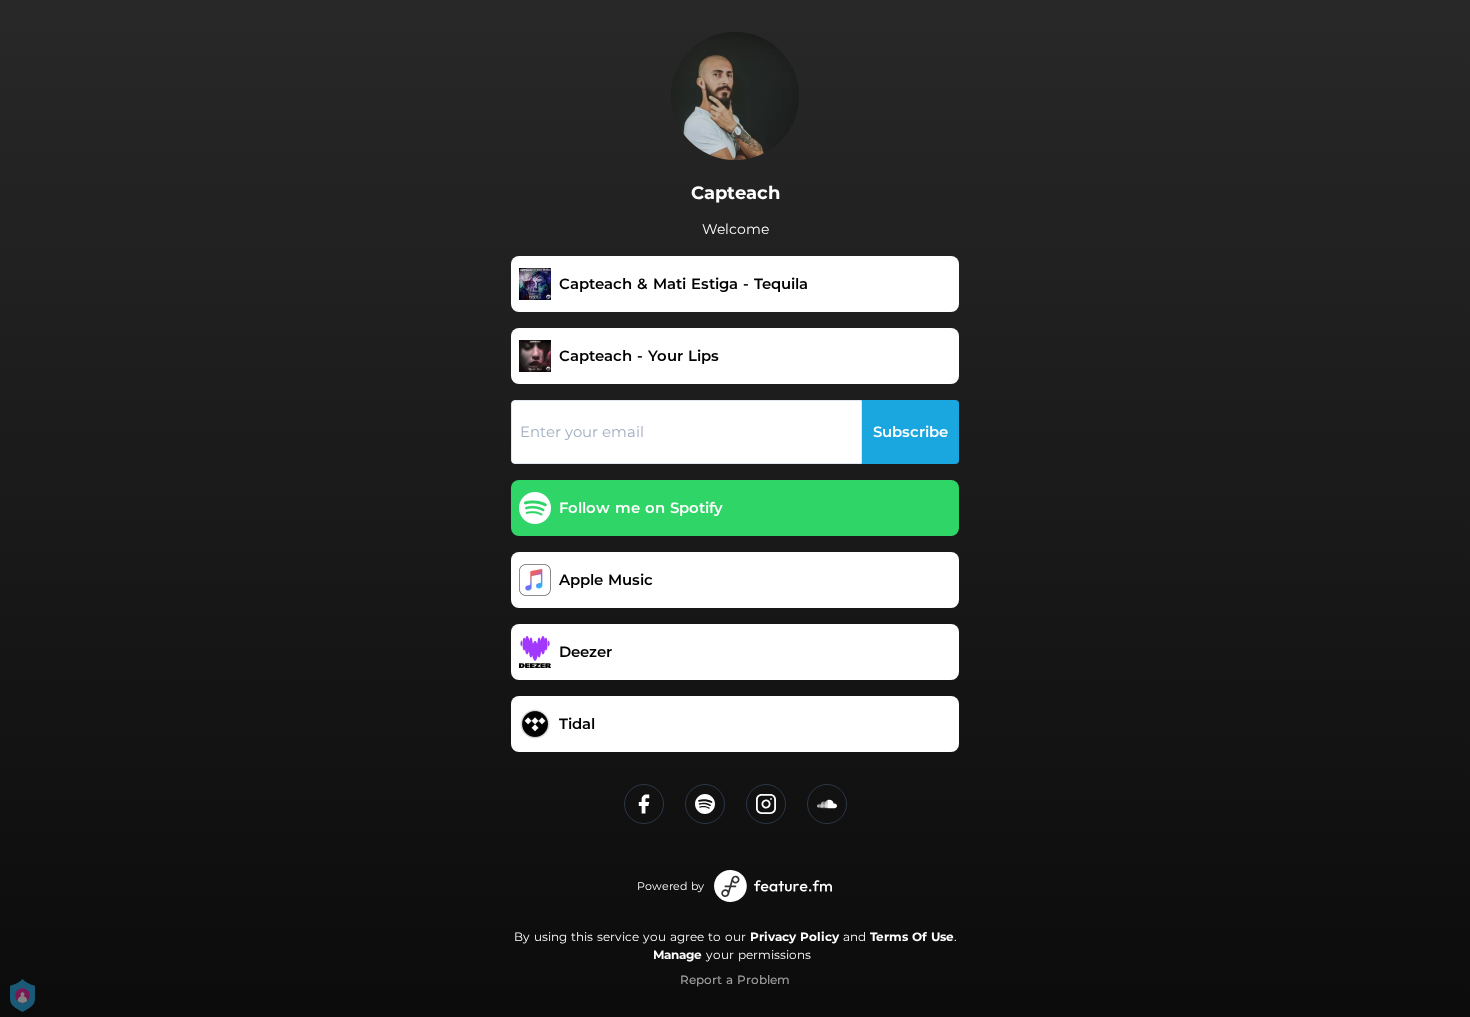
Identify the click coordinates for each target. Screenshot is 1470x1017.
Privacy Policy (794, 936)
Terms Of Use (912, 936)
